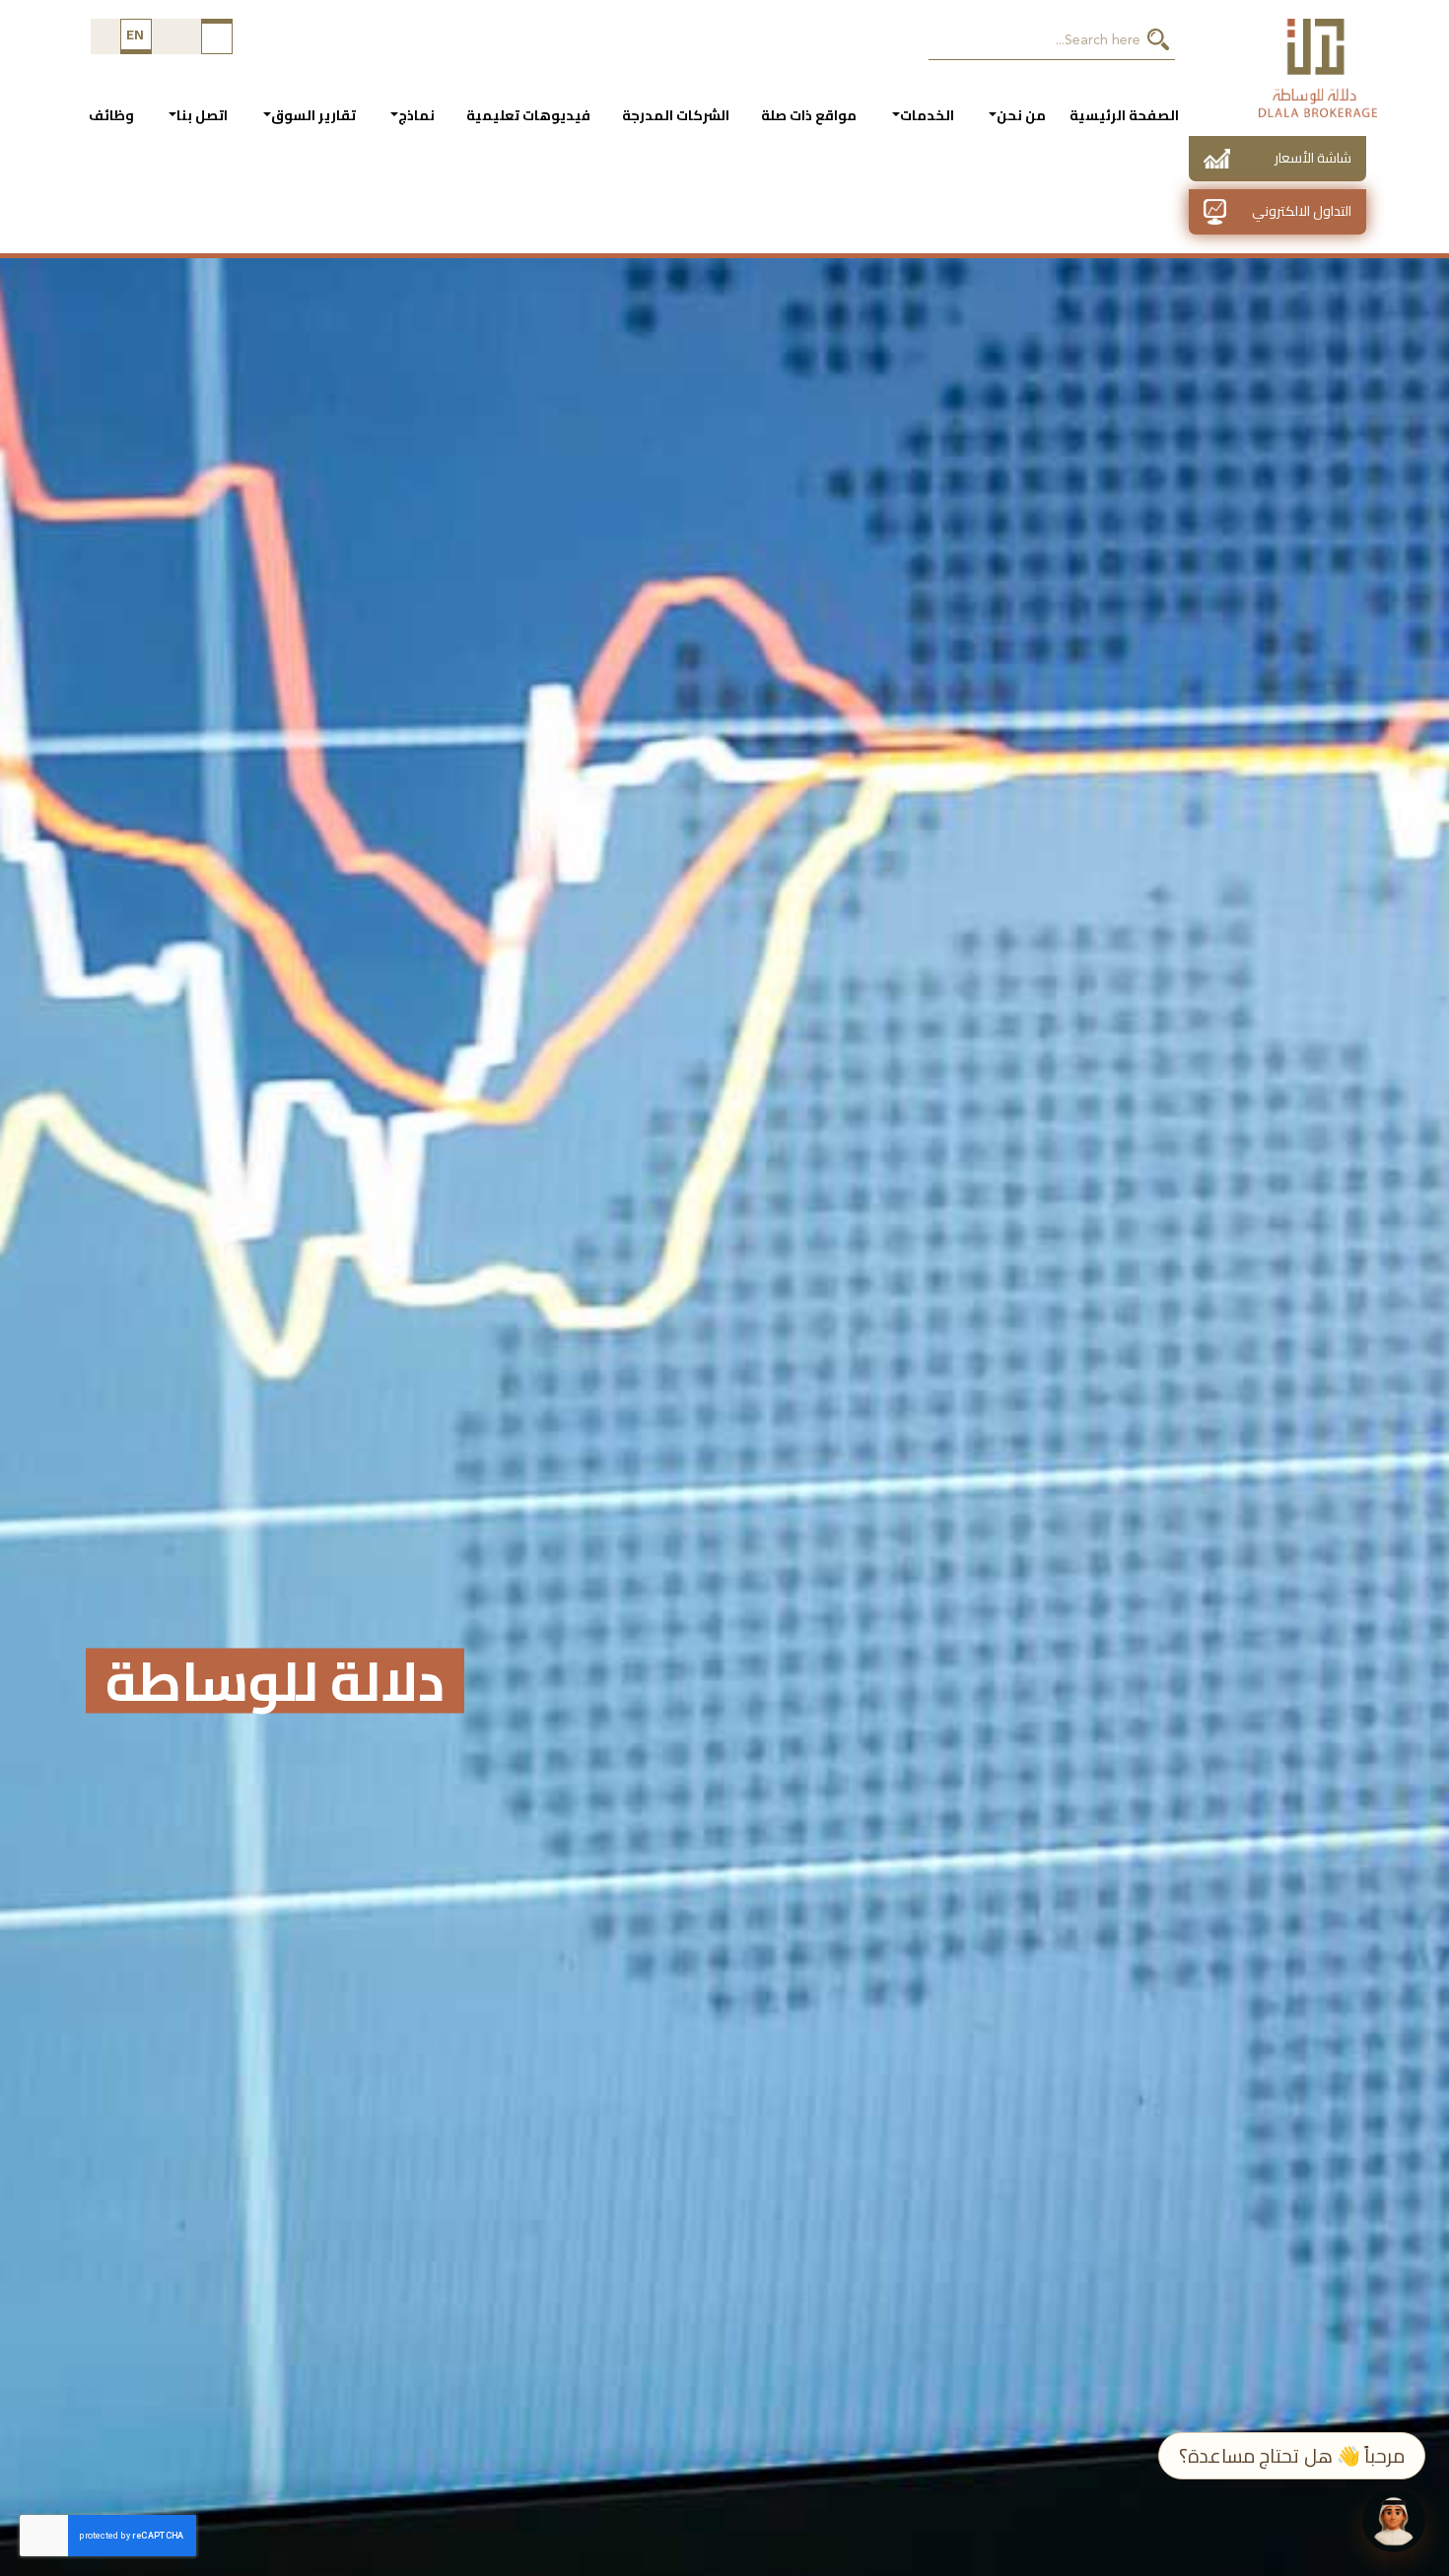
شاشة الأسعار (1313, 158)
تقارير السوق (313, 115)
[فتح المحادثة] (1394, 2521)
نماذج (416, 115)
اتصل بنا (202, 115)
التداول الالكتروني (1302, 211)
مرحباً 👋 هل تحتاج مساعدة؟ (1292, 2456)
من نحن (1021, 115)
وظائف (111, 115)
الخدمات (927, 115)
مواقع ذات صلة (809, 115)
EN (136, 34)
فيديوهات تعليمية (528, 115)
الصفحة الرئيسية (1124, 115)
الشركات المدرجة (676, 115)
